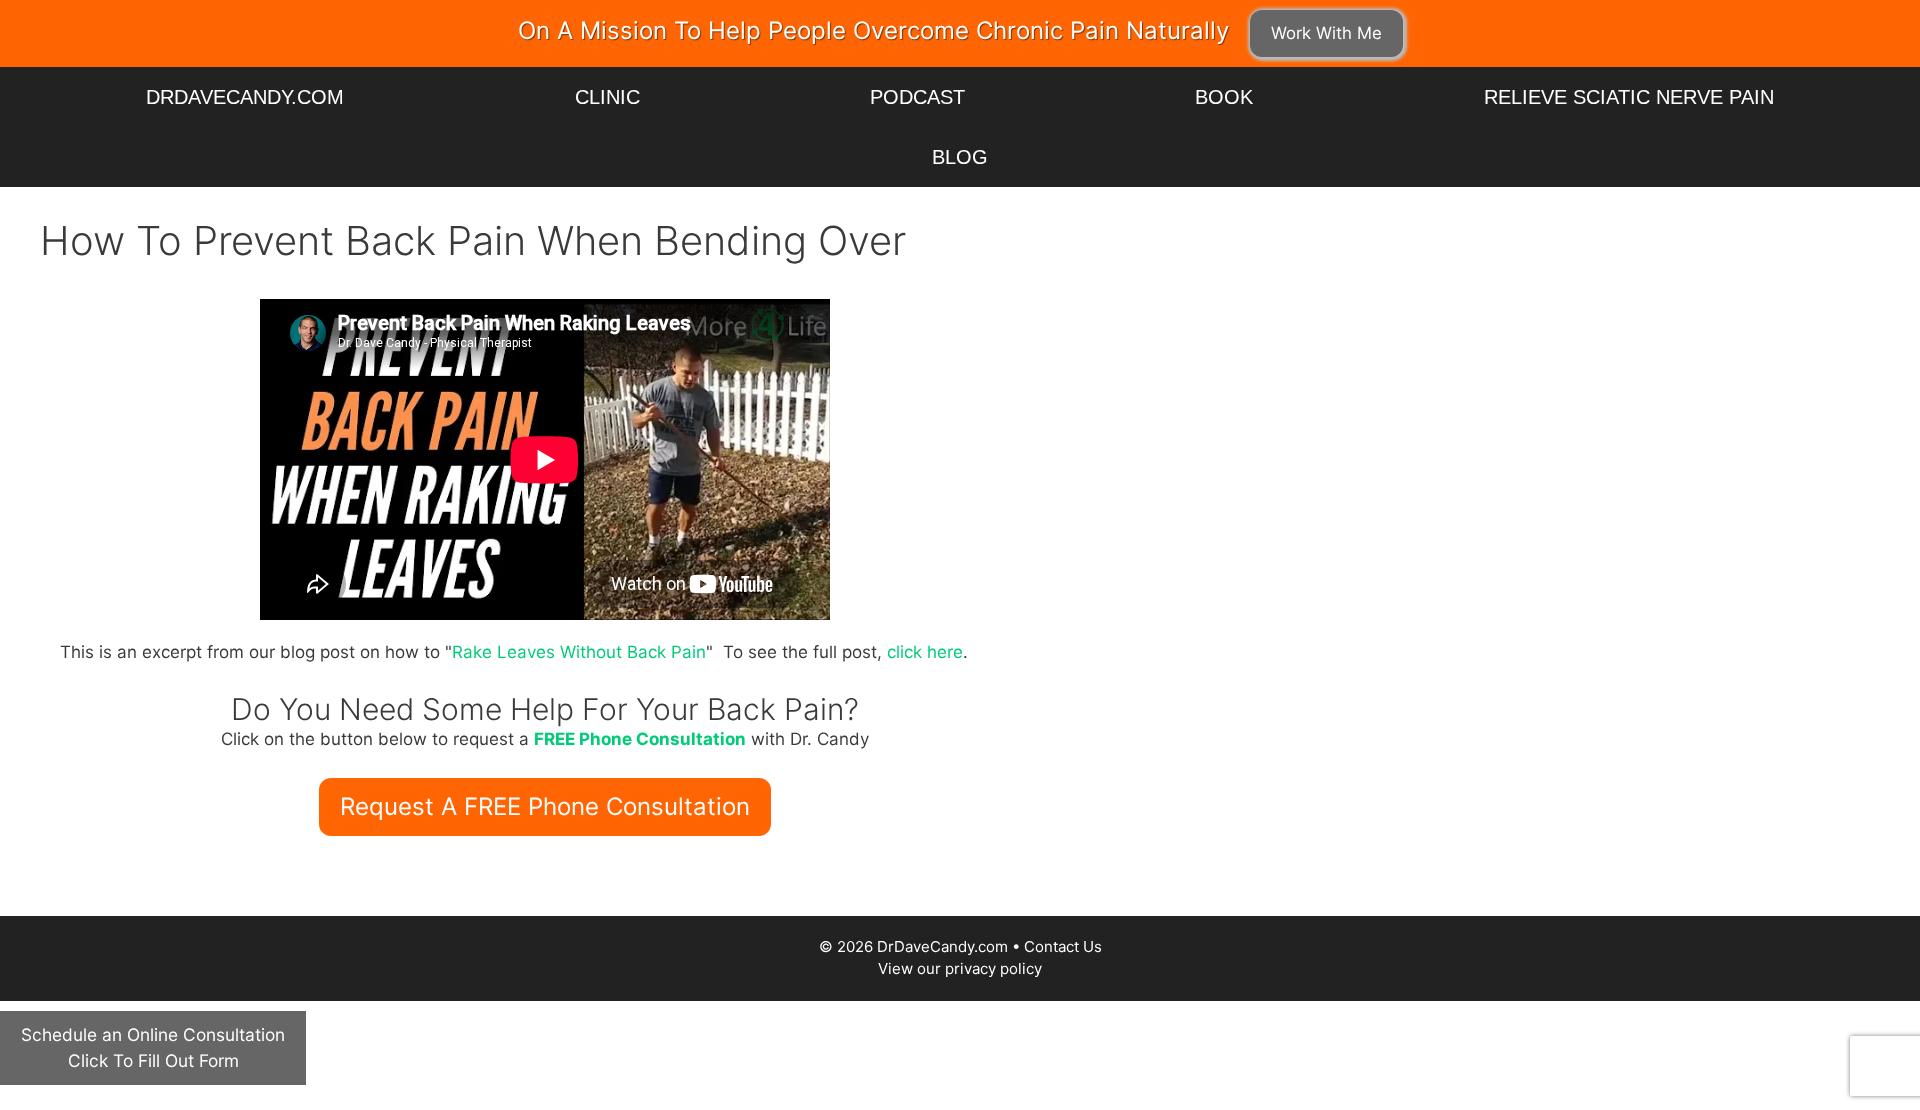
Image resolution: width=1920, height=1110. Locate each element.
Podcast (917, 97)
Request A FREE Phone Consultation (545, 806)
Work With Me (1326, 33)
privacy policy (993, 968)
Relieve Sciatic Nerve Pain (1629, 97)
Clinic (607, 97)
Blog (960, 157)
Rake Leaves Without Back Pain (579, 652)
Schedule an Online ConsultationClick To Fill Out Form (153, 1047)
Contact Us (1063, 946)
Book (1224, 97)
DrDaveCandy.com (245, 97)
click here (925, 652)
